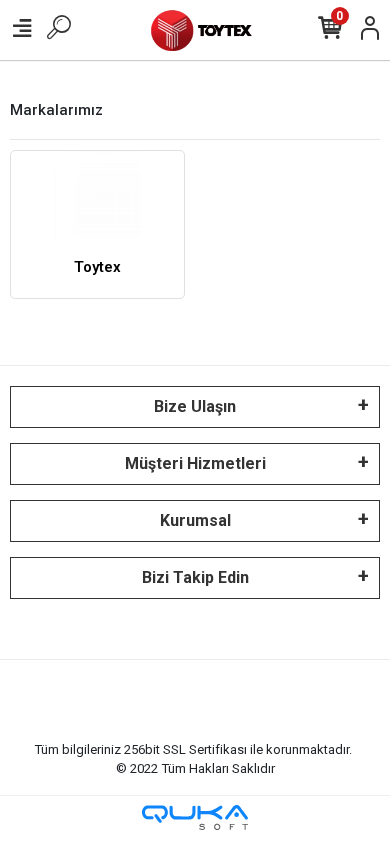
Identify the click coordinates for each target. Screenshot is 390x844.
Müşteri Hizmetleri (195, 463)
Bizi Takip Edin (195, 577)
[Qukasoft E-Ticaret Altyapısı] (195, 817)
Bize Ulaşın (195, 406)
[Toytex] (97, 194)
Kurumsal (195, 520)
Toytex (97, 267)
